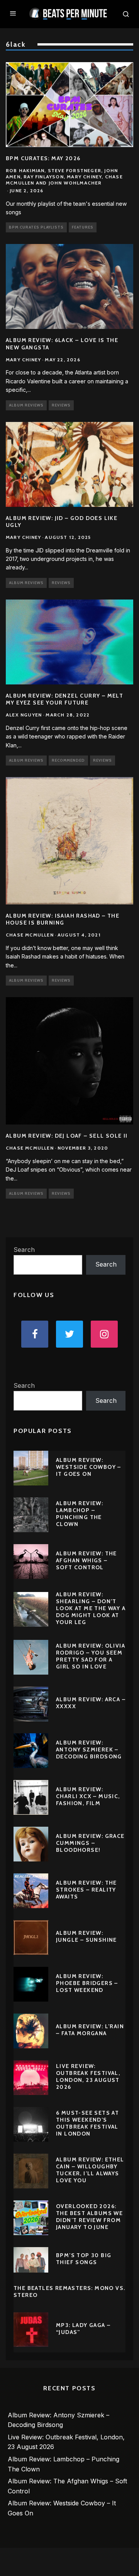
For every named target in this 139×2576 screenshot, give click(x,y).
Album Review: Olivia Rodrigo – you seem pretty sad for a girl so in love (91, 1656)
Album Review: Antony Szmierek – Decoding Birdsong (89, 1750)
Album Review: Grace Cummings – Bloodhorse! (90, 1843)
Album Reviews (26, 405)
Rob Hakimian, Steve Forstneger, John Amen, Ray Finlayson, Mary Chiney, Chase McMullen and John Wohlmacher (64, 176)
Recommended (68, 760)
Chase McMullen (30, 935)
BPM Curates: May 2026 (43, 158)
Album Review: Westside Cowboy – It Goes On (89, 1467)
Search (24, 1250)
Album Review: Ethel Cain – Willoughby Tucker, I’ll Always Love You (90, 2170)
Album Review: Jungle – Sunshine (86, 1936)
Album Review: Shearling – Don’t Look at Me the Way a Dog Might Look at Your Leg (91, 1608)
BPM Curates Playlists (36, 227)
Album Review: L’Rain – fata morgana (90, 2030)
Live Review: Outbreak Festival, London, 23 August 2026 (88, 2077)
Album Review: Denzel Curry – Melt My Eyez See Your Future (64, 699)
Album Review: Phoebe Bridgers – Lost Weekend (87, 1983)
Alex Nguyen (24, 715)
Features (83, 227)
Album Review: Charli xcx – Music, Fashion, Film (88, 1796)
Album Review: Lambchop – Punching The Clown (80, 1514)
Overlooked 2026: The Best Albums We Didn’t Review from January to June (89, 2217)
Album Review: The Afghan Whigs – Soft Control (86, 1560)
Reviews (61, 405)
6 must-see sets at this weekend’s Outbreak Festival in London (87, 2123)
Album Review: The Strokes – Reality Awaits (86, 1890)
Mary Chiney (23, 360)
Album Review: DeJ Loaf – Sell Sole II (67, 1136)
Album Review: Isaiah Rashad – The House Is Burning (63, 919)
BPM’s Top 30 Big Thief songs (84, 2259)
